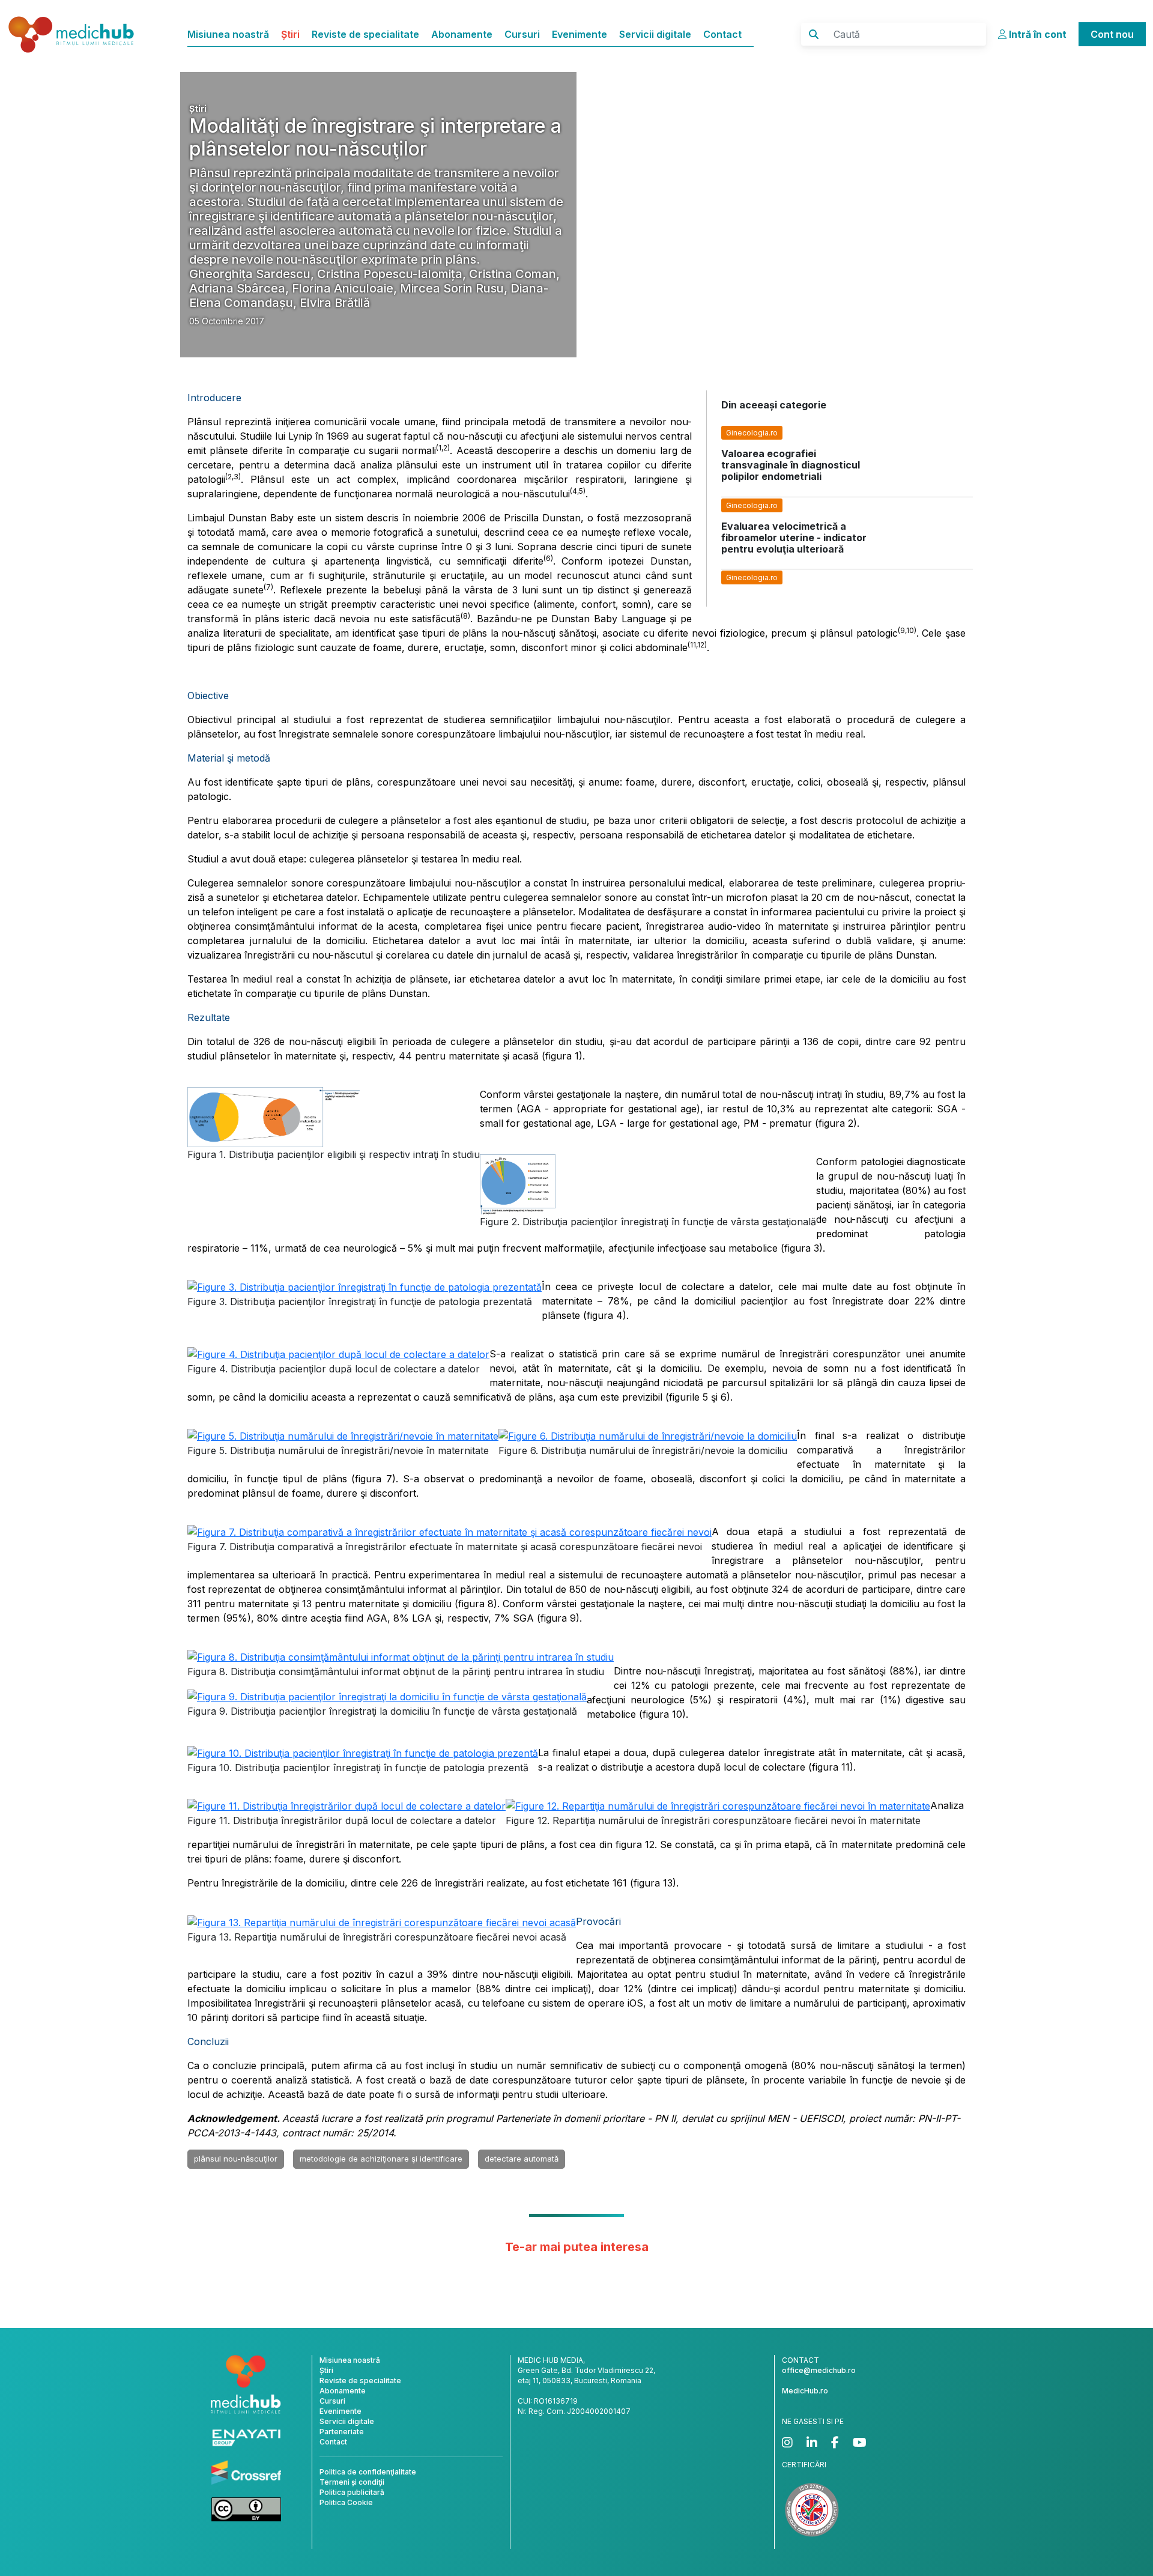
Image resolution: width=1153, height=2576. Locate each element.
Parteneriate (342, 2432)
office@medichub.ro (819, 2370)
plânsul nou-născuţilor (236, 2159)
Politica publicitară (352, 2492)
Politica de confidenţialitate (368, 2472)
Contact (722, 34)
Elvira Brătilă (335, 303)
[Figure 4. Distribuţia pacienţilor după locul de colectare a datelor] (338, 1354)
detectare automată (522, 2159)
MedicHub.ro (805, 2391)
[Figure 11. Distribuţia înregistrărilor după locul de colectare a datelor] (347, 1805)
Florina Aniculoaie (343, 288)
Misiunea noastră (228, 34)
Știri (290, 34)
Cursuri (522, 34)
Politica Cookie (346, 2502)
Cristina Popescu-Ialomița (390, 274)
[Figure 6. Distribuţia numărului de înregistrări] (648, 1435)
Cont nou (1112, 34)
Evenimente (580, 34)
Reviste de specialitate (365, 34)
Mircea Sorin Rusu (452, 288)
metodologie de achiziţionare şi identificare (381, 2159)
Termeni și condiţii (352, 2482)
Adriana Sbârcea (237, 288)
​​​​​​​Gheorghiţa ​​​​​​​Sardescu (250, 274)
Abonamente (462, 34)
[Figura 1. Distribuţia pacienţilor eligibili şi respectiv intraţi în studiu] (274, 1116)
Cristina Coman (513, 274)
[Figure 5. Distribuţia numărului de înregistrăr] (343, 1435)
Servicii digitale (655, 34)
